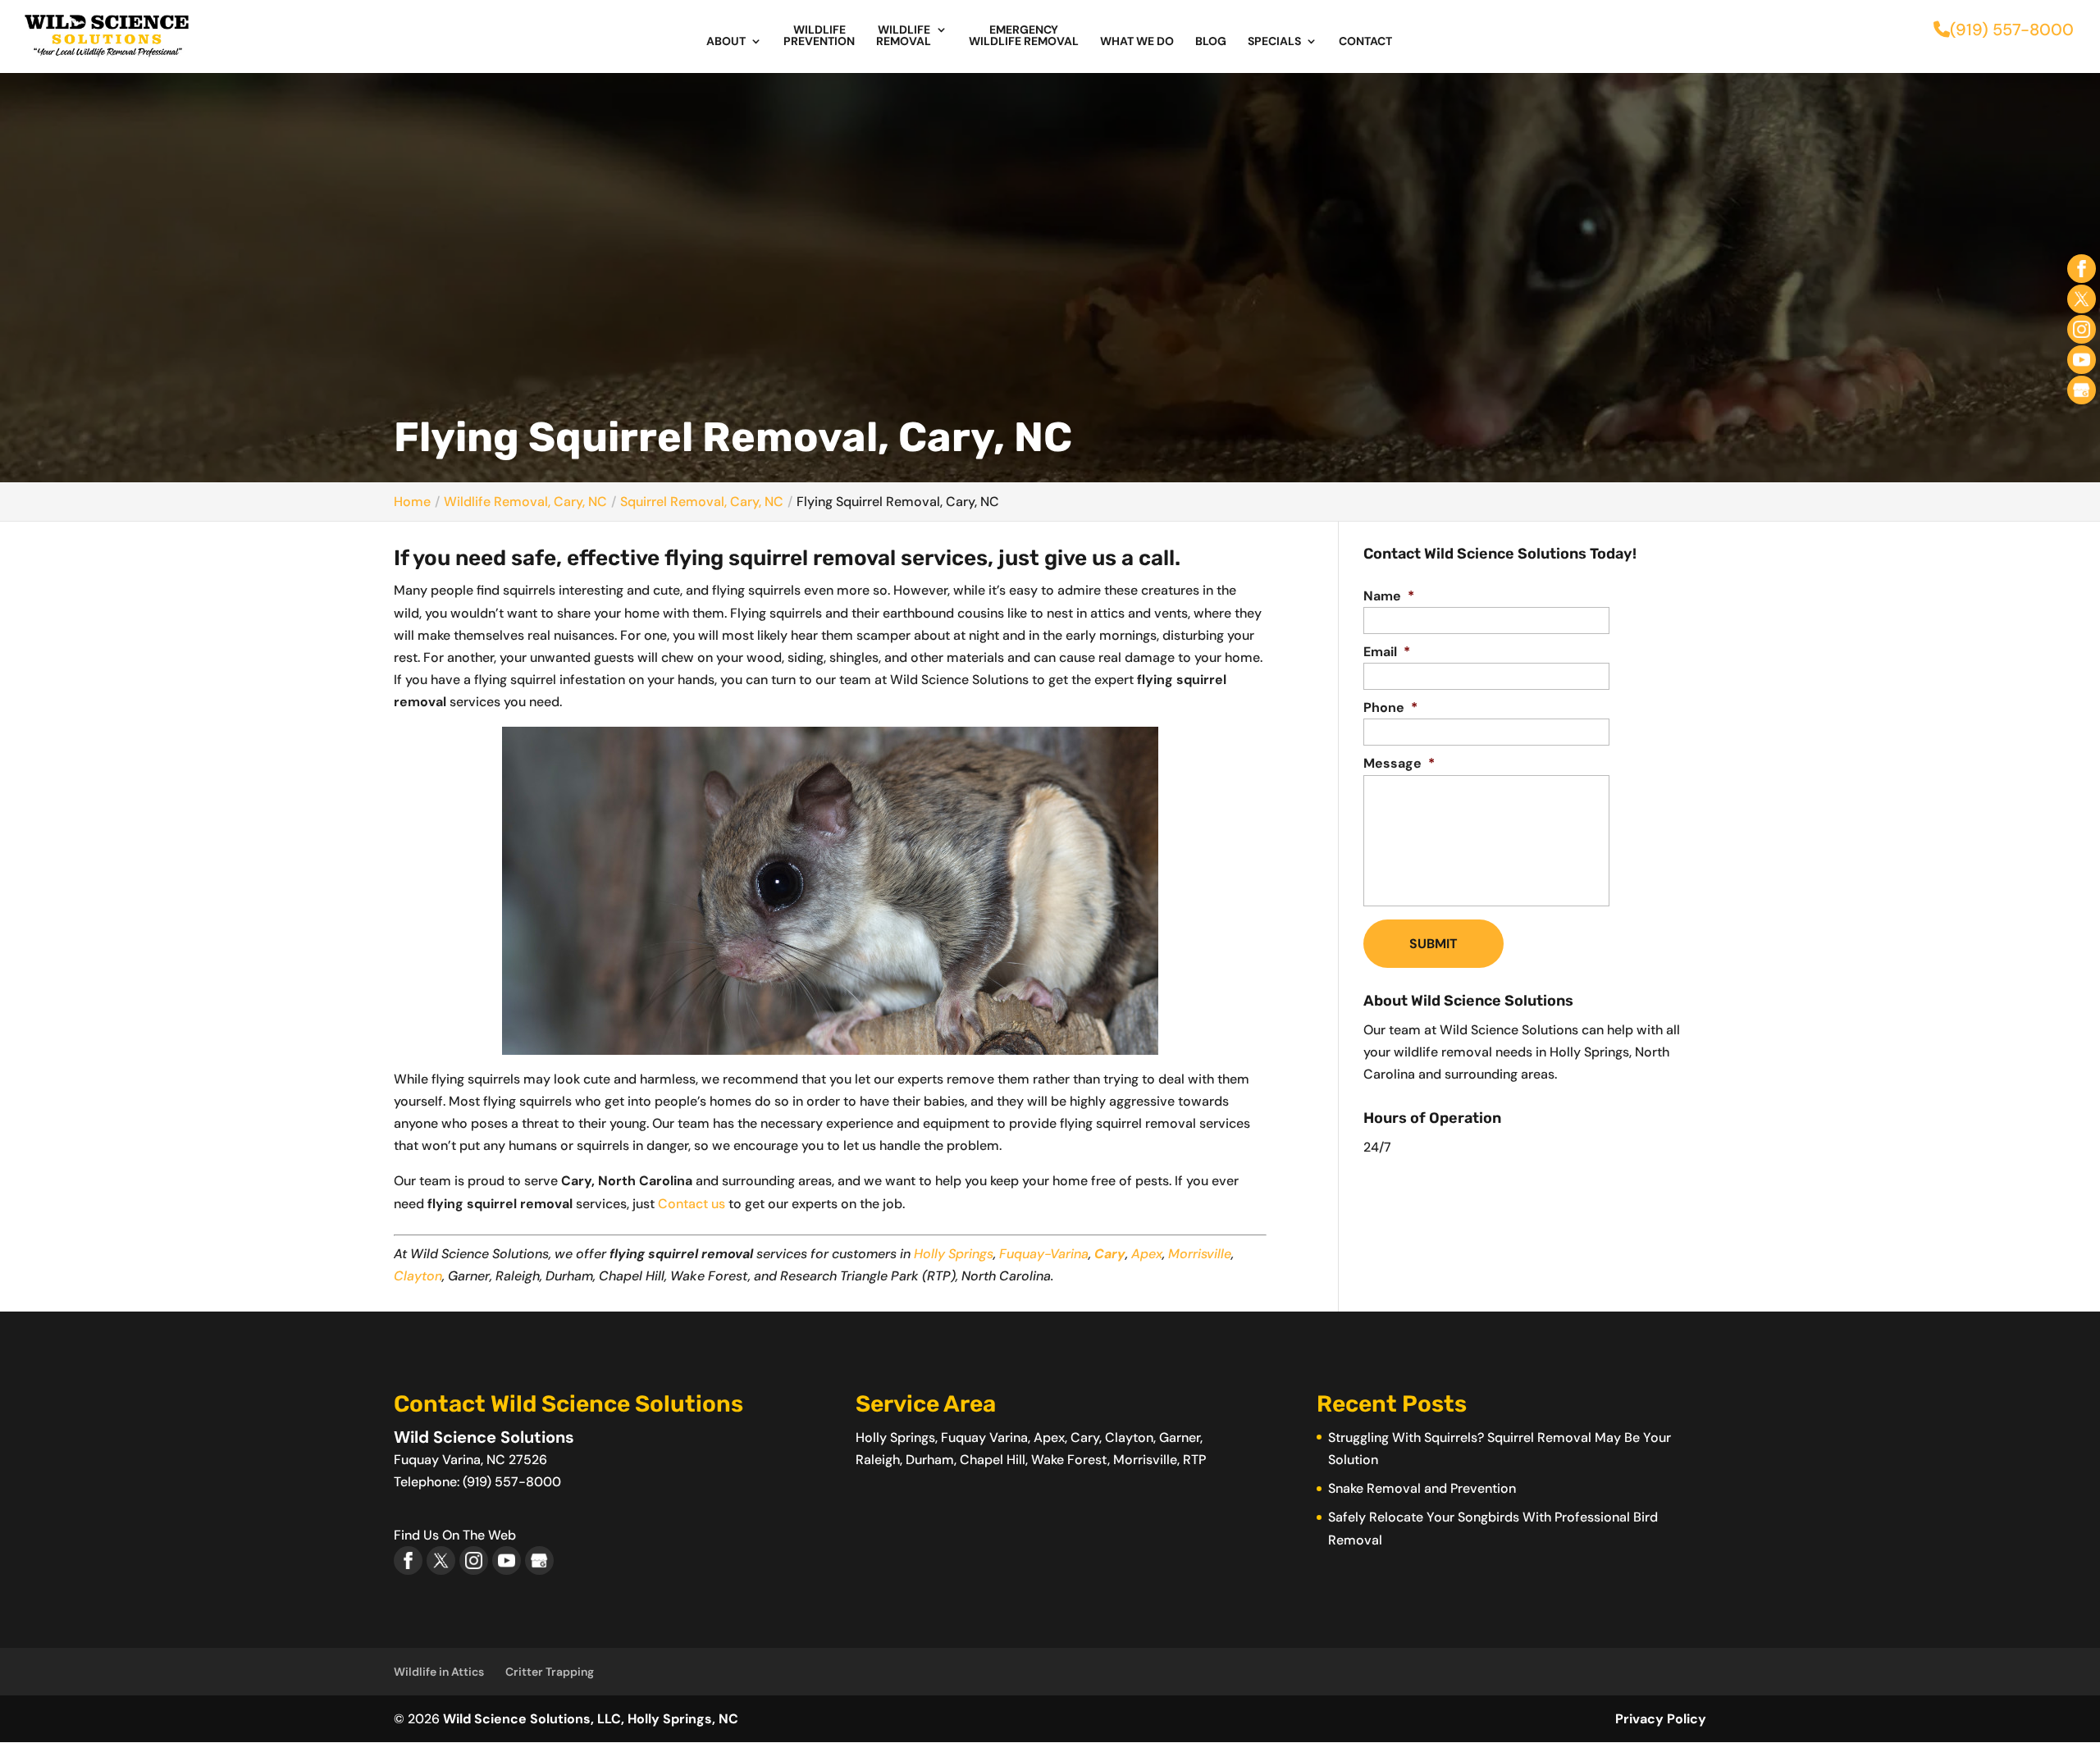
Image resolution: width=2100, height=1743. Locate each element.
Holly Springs (954, 1254)
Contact (1365, 42)
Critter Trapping (550, 1672)
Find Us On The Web (455, 1535)
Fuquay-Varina (1044, 1254)
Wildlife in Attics (439, 1672)
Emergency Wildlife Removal (1024, 36)
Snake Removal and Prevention (1422, 1488)
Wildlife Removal (904, 36)
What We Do (1137, 42)
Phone (1390, 708)
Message (1399, 764)
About (726, 42)
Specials (1274, 42)
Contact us (692, 1204)
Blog (1211, 42)
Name (1389, 596)
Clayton (418, 1276)
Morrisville (1200, 1254)
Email (1387, 652)
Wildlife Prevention (819, 36)
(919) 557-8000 (2012, 30)
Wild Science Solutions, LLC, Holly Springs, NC (591, 1719)
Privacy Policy (1661, 1719)
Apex (1147, 1254)
